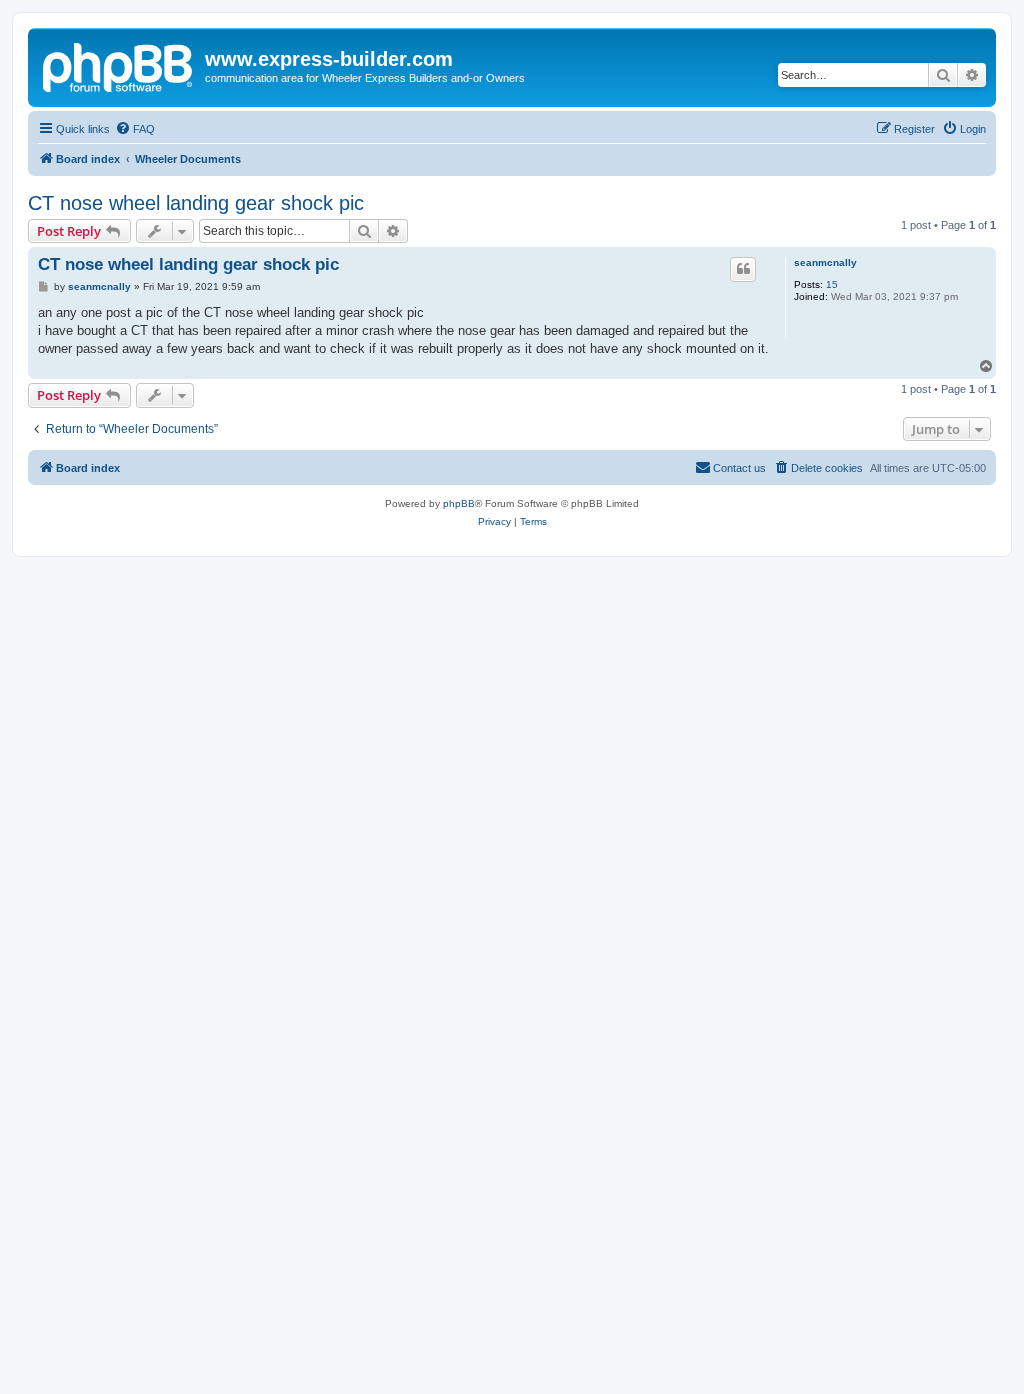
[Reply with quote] (743, 269)
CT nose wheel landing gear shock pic (196, 203)
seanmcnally (825, 262)
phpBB (459, 503)
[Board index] (119, 65)
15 (832, 284)
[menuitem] (135, 129)
